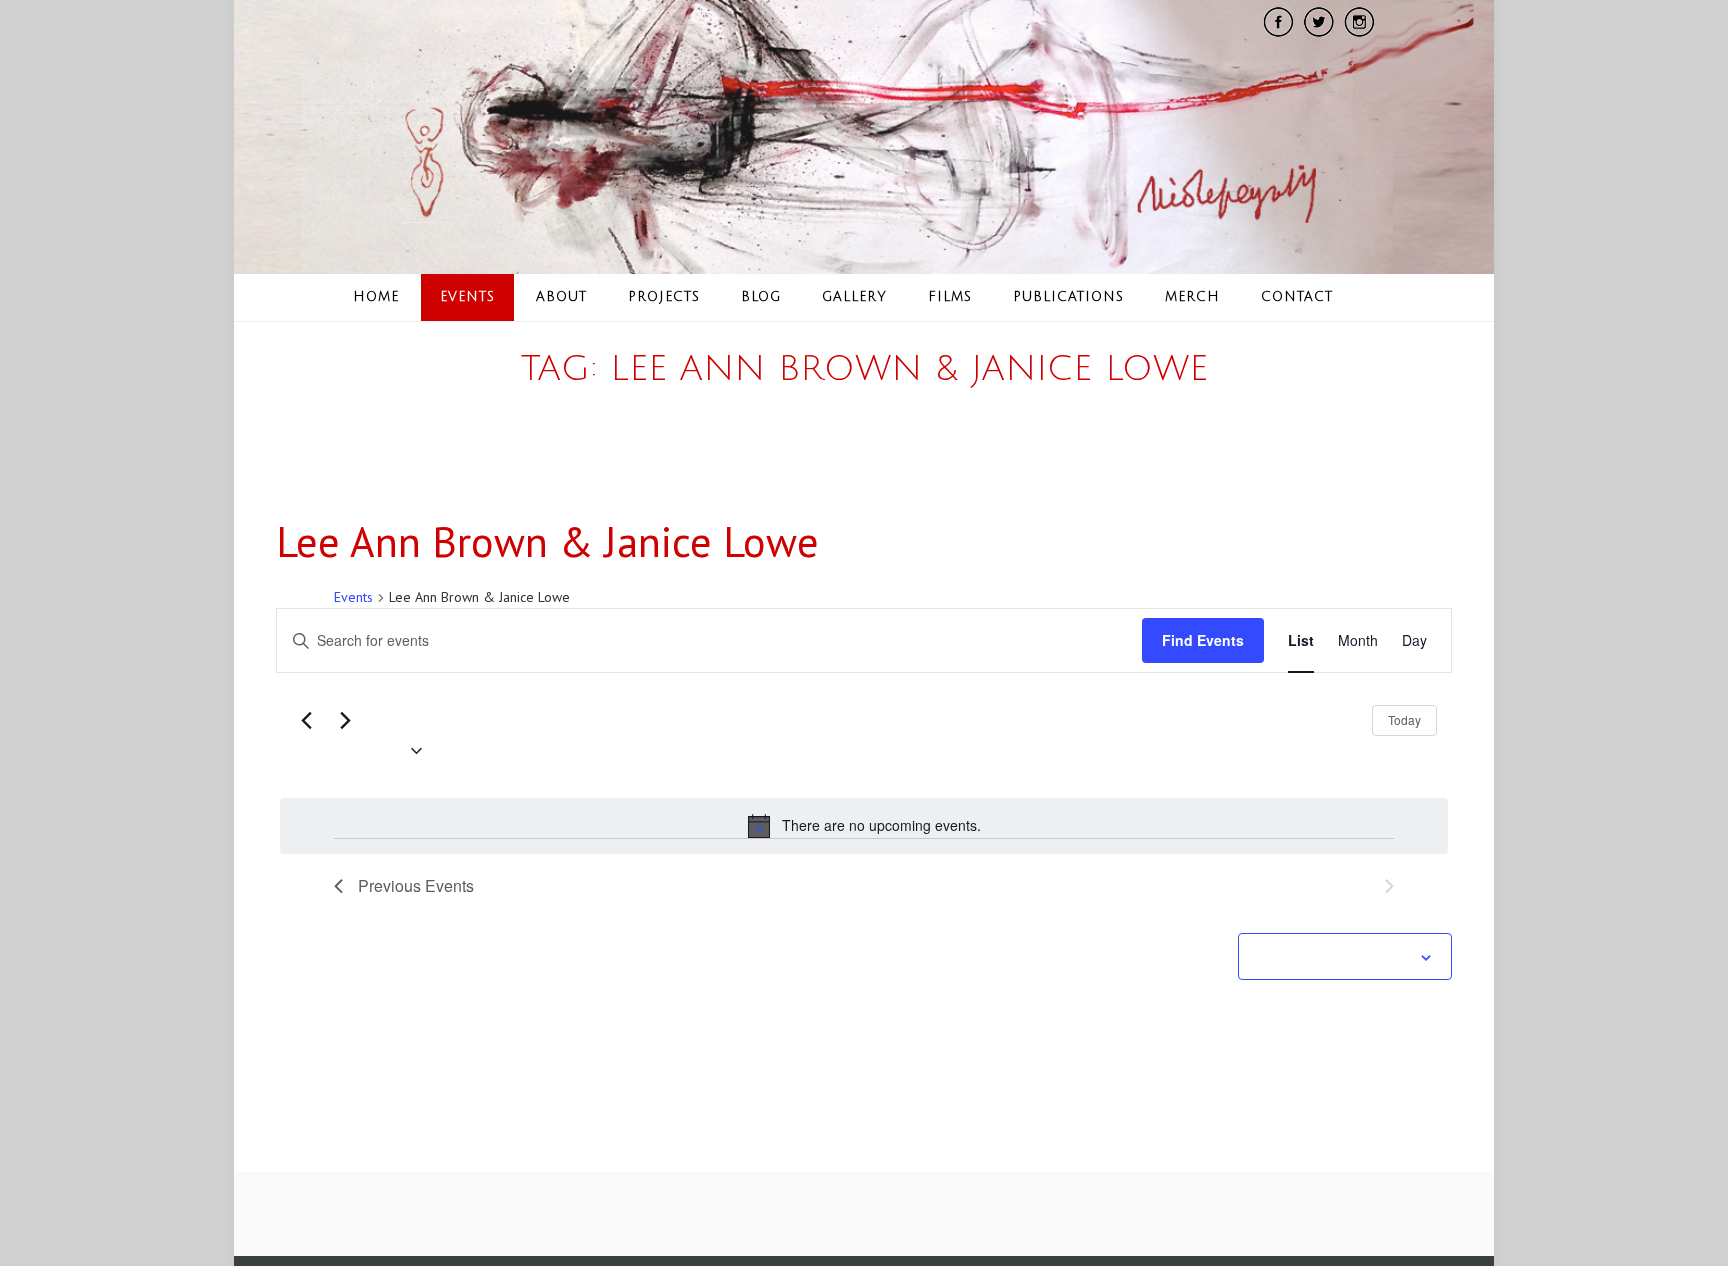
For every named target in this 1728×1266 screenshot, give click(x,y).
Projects (664, 297)
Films (950, 297)
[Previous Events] (306, 720)
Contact (1297, 297)
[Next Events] (345, 720)
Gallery (854, 297)
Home (376, 297)
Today (1404, 719)
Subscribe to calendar (1334, 958)
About (561, 297)
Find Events (1203, 640)
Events (467, 297)
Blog (761, 297)
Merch (1192, 297)
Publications (1068, 297)
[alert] (864, 826)
